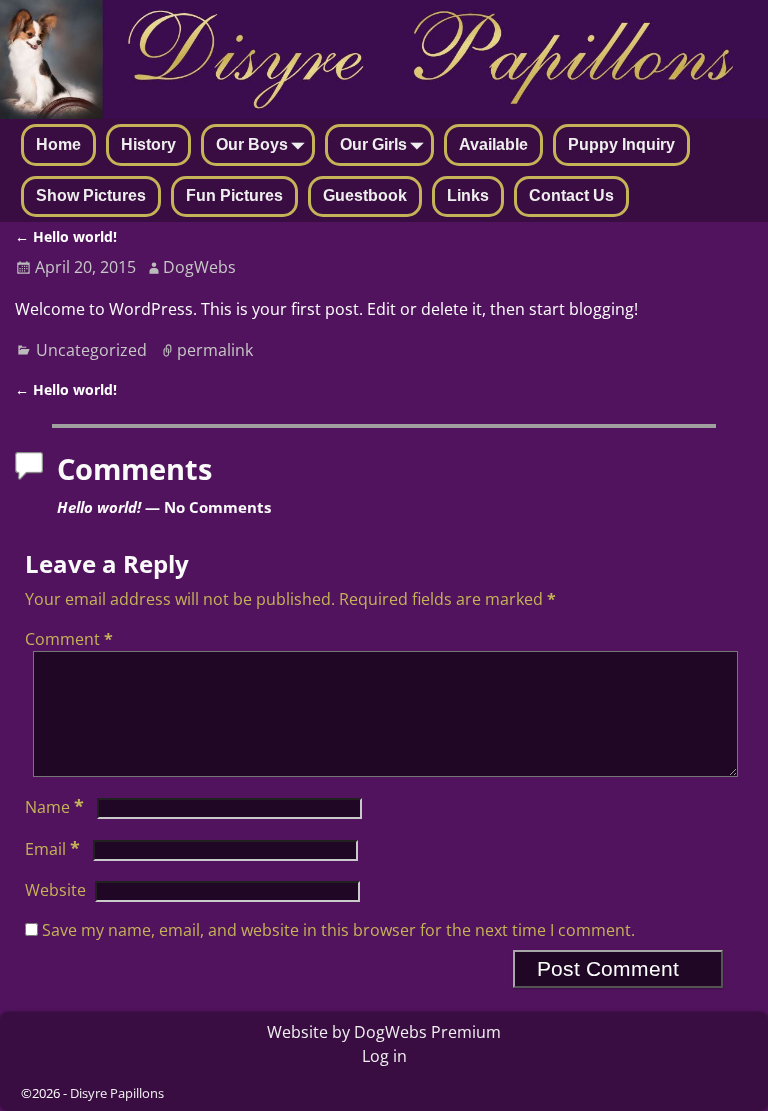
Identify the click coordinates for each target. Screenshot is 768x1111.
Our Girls (373, 144)
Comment (69, 639)
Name (54, 807)
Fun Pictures (234, 195)
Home (58, 144)
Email (52, 849)
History (148, 144)
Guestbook (365, 195)
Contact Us (571, 195)
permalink (215, 350)
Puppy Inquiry (621, 144)
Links (468, 195)
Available (493, 144)
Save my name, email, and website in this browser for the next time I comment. (338, 930)
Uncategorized (91, 350)
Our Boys (252, 144)
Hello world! (66, 236)
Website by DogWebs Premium (384, 1032)
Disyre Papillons (117, 1093)
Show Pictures (91, 195)
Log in (384, 1056)
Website (55, 890)
